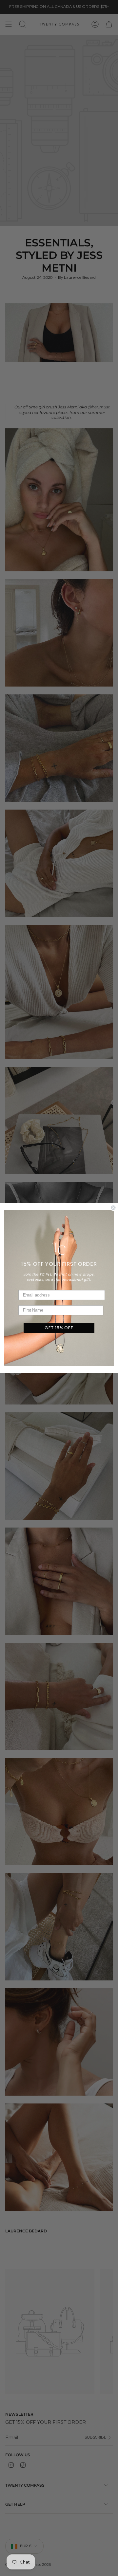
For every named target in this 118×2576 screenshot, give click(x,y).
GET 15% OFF (59, 1328)
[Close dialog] (113, 1207)
